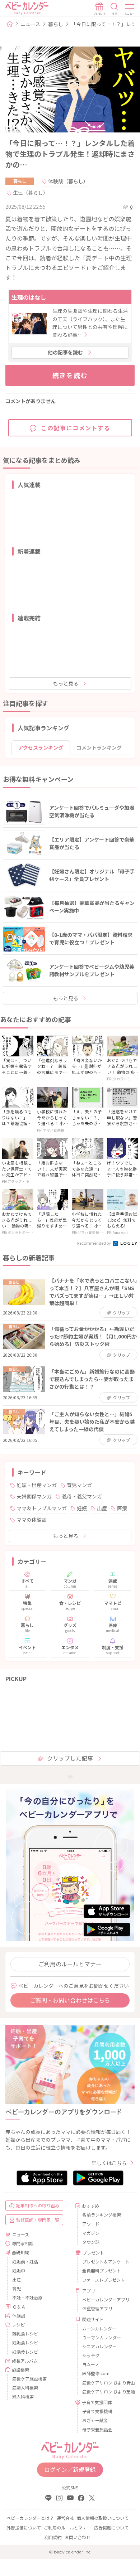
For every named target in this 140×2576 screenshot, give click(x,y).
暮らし (56, 24)
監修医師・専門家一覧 (38, 2220)
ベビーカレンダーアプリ (106, 2299)
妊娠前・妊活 (25, 2262)
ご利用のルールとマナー (70, 1964)
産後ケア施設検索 (29, 2379)
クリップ (121, 1313)
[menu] (130, 9)
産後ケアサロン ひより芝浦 (106, 2391)
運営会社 (65, 2518)
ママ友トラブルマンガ (42, 1508)
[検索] (115, 9)
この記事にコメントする (76, 428)
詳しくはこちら (109, 2163)
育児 (17, 2288)
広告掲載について (111, 2527)
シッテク (91, 2355)
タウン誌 (91, 2242)
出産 (102, 1508)
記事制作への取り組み (38, 2205)
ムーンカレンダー (99, 2328)
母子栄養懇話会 (97, 2429)
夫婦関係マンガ (34, 1496)
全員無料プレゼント (102, 2270)
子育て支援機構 (97, 2411)
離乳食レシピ (25, 2333)
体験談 (19, 2316)
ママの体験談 (32, 1520)
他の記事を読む (65, 352)
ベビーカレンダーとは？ (30, 2518)
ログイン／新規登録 (70, 2469)
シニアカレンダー (99, 2346)
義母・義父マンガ (82, 1496)
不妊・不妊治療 (27, 2297)
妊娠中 (19, 2270)
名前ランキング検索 (102, 2215)
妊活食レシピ (25, 2352)
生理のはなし (29, 297)
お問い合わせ (78, 2537)
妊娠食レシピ (25, 2342)
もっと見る (66, 683)
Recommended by (94, 1243)
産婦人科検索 (25, 2388)
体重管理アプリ (97, 2308)
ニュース (30, 24)
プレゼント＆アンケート (106, 2262)
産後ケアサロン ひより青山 (106, 2383)
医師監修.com (96, 2373)
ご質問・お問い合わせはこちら (70, 2000)
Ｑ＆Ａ (19, 2307)
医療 (122, 1508)
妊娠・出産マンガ (37, 1485)
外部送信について (24, 2527)
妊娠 (82, 1508)
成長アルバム (25, 2361)
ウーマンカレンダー (102, 2337)
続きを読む (70, 375)
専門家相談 (23, 2243)
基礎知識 (20, 2252)
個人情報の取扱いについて (103, 2518)
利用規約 (53, 2537)
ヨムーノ (91, 2364)
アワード (91, 2224)
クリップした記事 (70, 1758)
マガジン (91, 2233)
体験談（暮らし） (68, 181)
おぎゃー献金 (95, 2420)
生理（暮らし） (31, 193)
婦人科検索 (23, 2396)
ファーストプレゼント (104, 2280)
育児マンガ (79, 1485)
